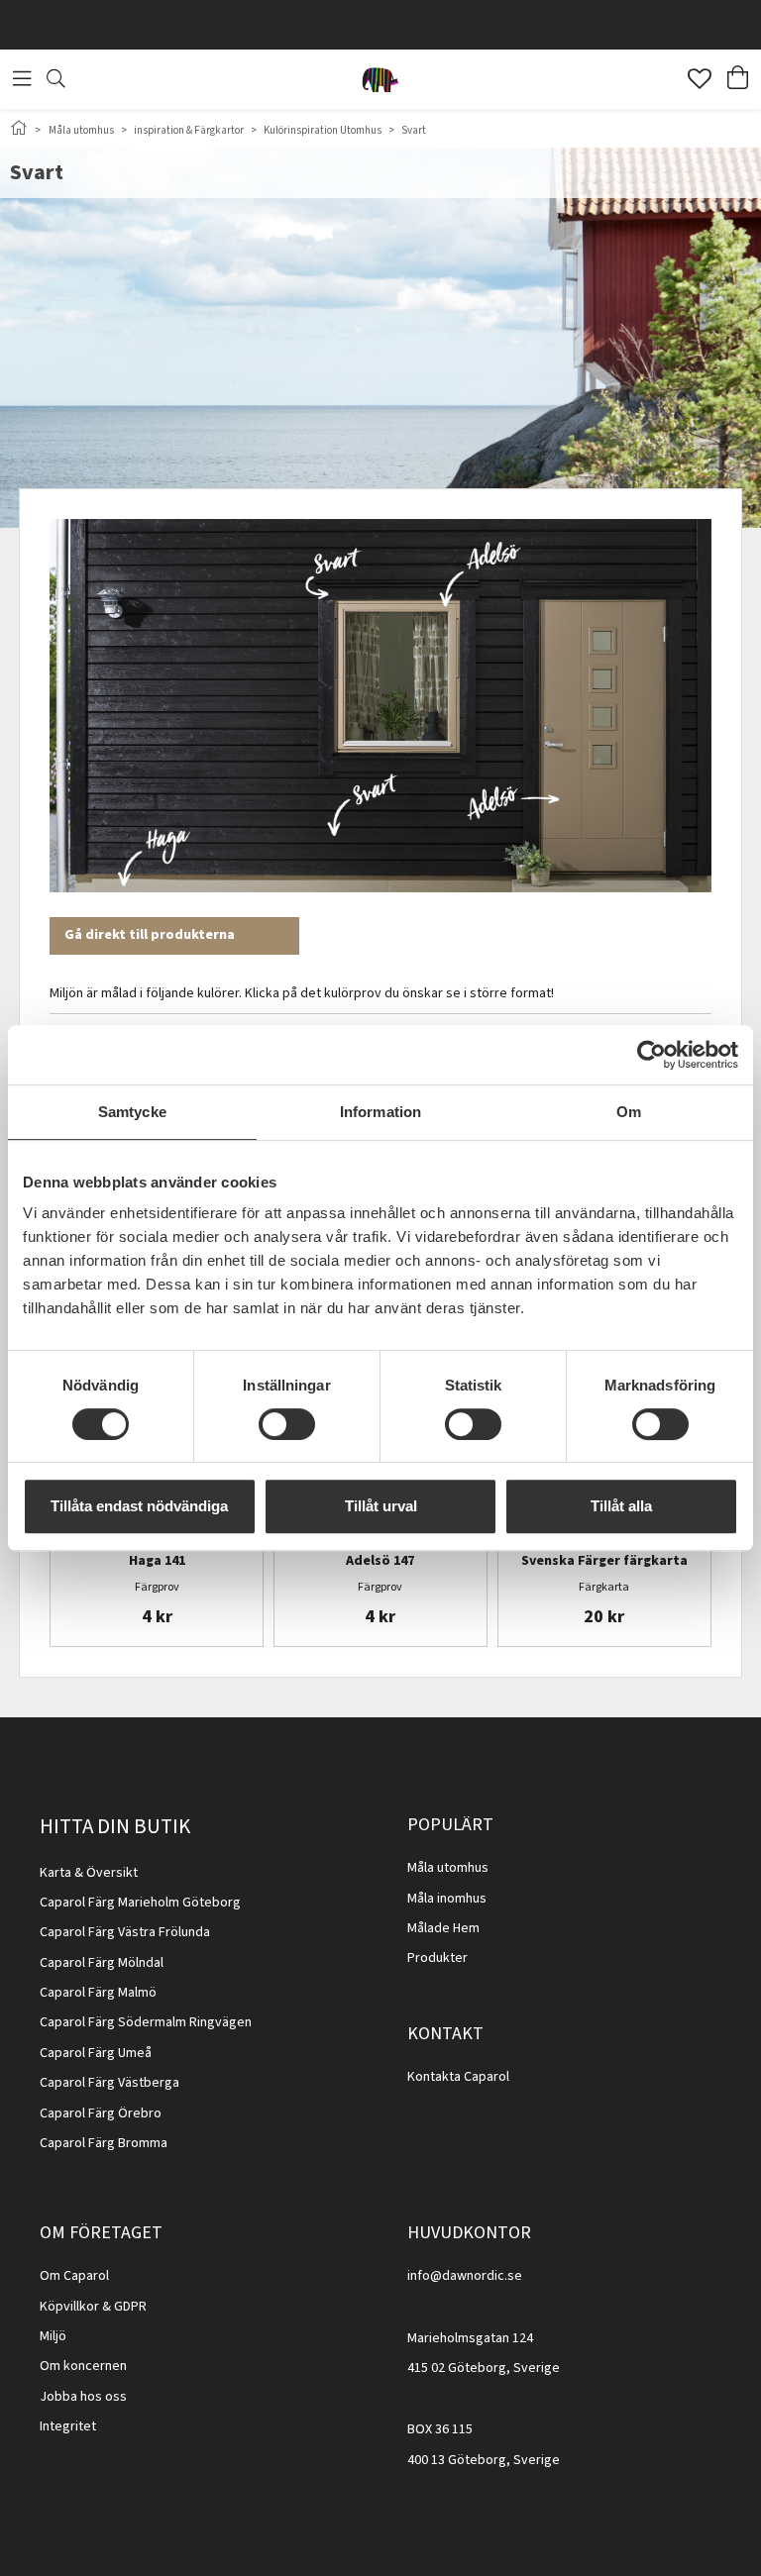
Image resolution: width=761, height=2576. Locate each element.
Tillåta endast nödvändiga (139, 1506)
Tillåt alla (621, 1506)
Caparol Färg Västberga (109, 2083)
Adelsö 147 (380, 1562)
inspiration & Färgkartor (189, 130)
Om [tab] (629, 1112)
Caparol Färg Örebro (101, 2113)
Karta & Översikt (89, 1873)
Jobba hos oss (83, 2397)
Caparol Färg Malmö (98, 1993)
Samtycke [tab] (132, 1112)
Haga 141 (157, 1562)
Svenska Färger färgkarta (604, 1562)
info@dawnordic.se (465, 2276)
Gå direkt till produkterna (150, 935)
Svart (414, 130)
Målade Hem (443, 1928)
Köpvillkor (69, 2307)
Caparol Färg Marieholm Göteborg (140, 1903)
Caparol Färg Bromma (104, 2143)
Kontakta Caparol (458, 2077)
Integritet (68, 2426)
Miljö (53, 2336)
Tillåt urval (381, 1506)
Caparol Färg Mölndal (102, 1963)
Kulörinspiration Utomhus (323, 130)
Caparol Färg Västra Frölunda (125, 1932)
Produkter (437, 1958)
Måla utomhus (81, 130)
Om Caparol (74, 2276)
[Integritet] (98, 2426)
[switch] (287, 1424)
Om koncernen (83, 2366)
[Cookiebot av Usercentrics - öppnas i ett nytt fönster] (652, 1055)
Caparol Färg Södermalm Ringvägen (146, 2022)
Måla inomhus (447, 1899)
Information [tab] (380, 1112)
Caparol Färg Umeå (96, 2053)
